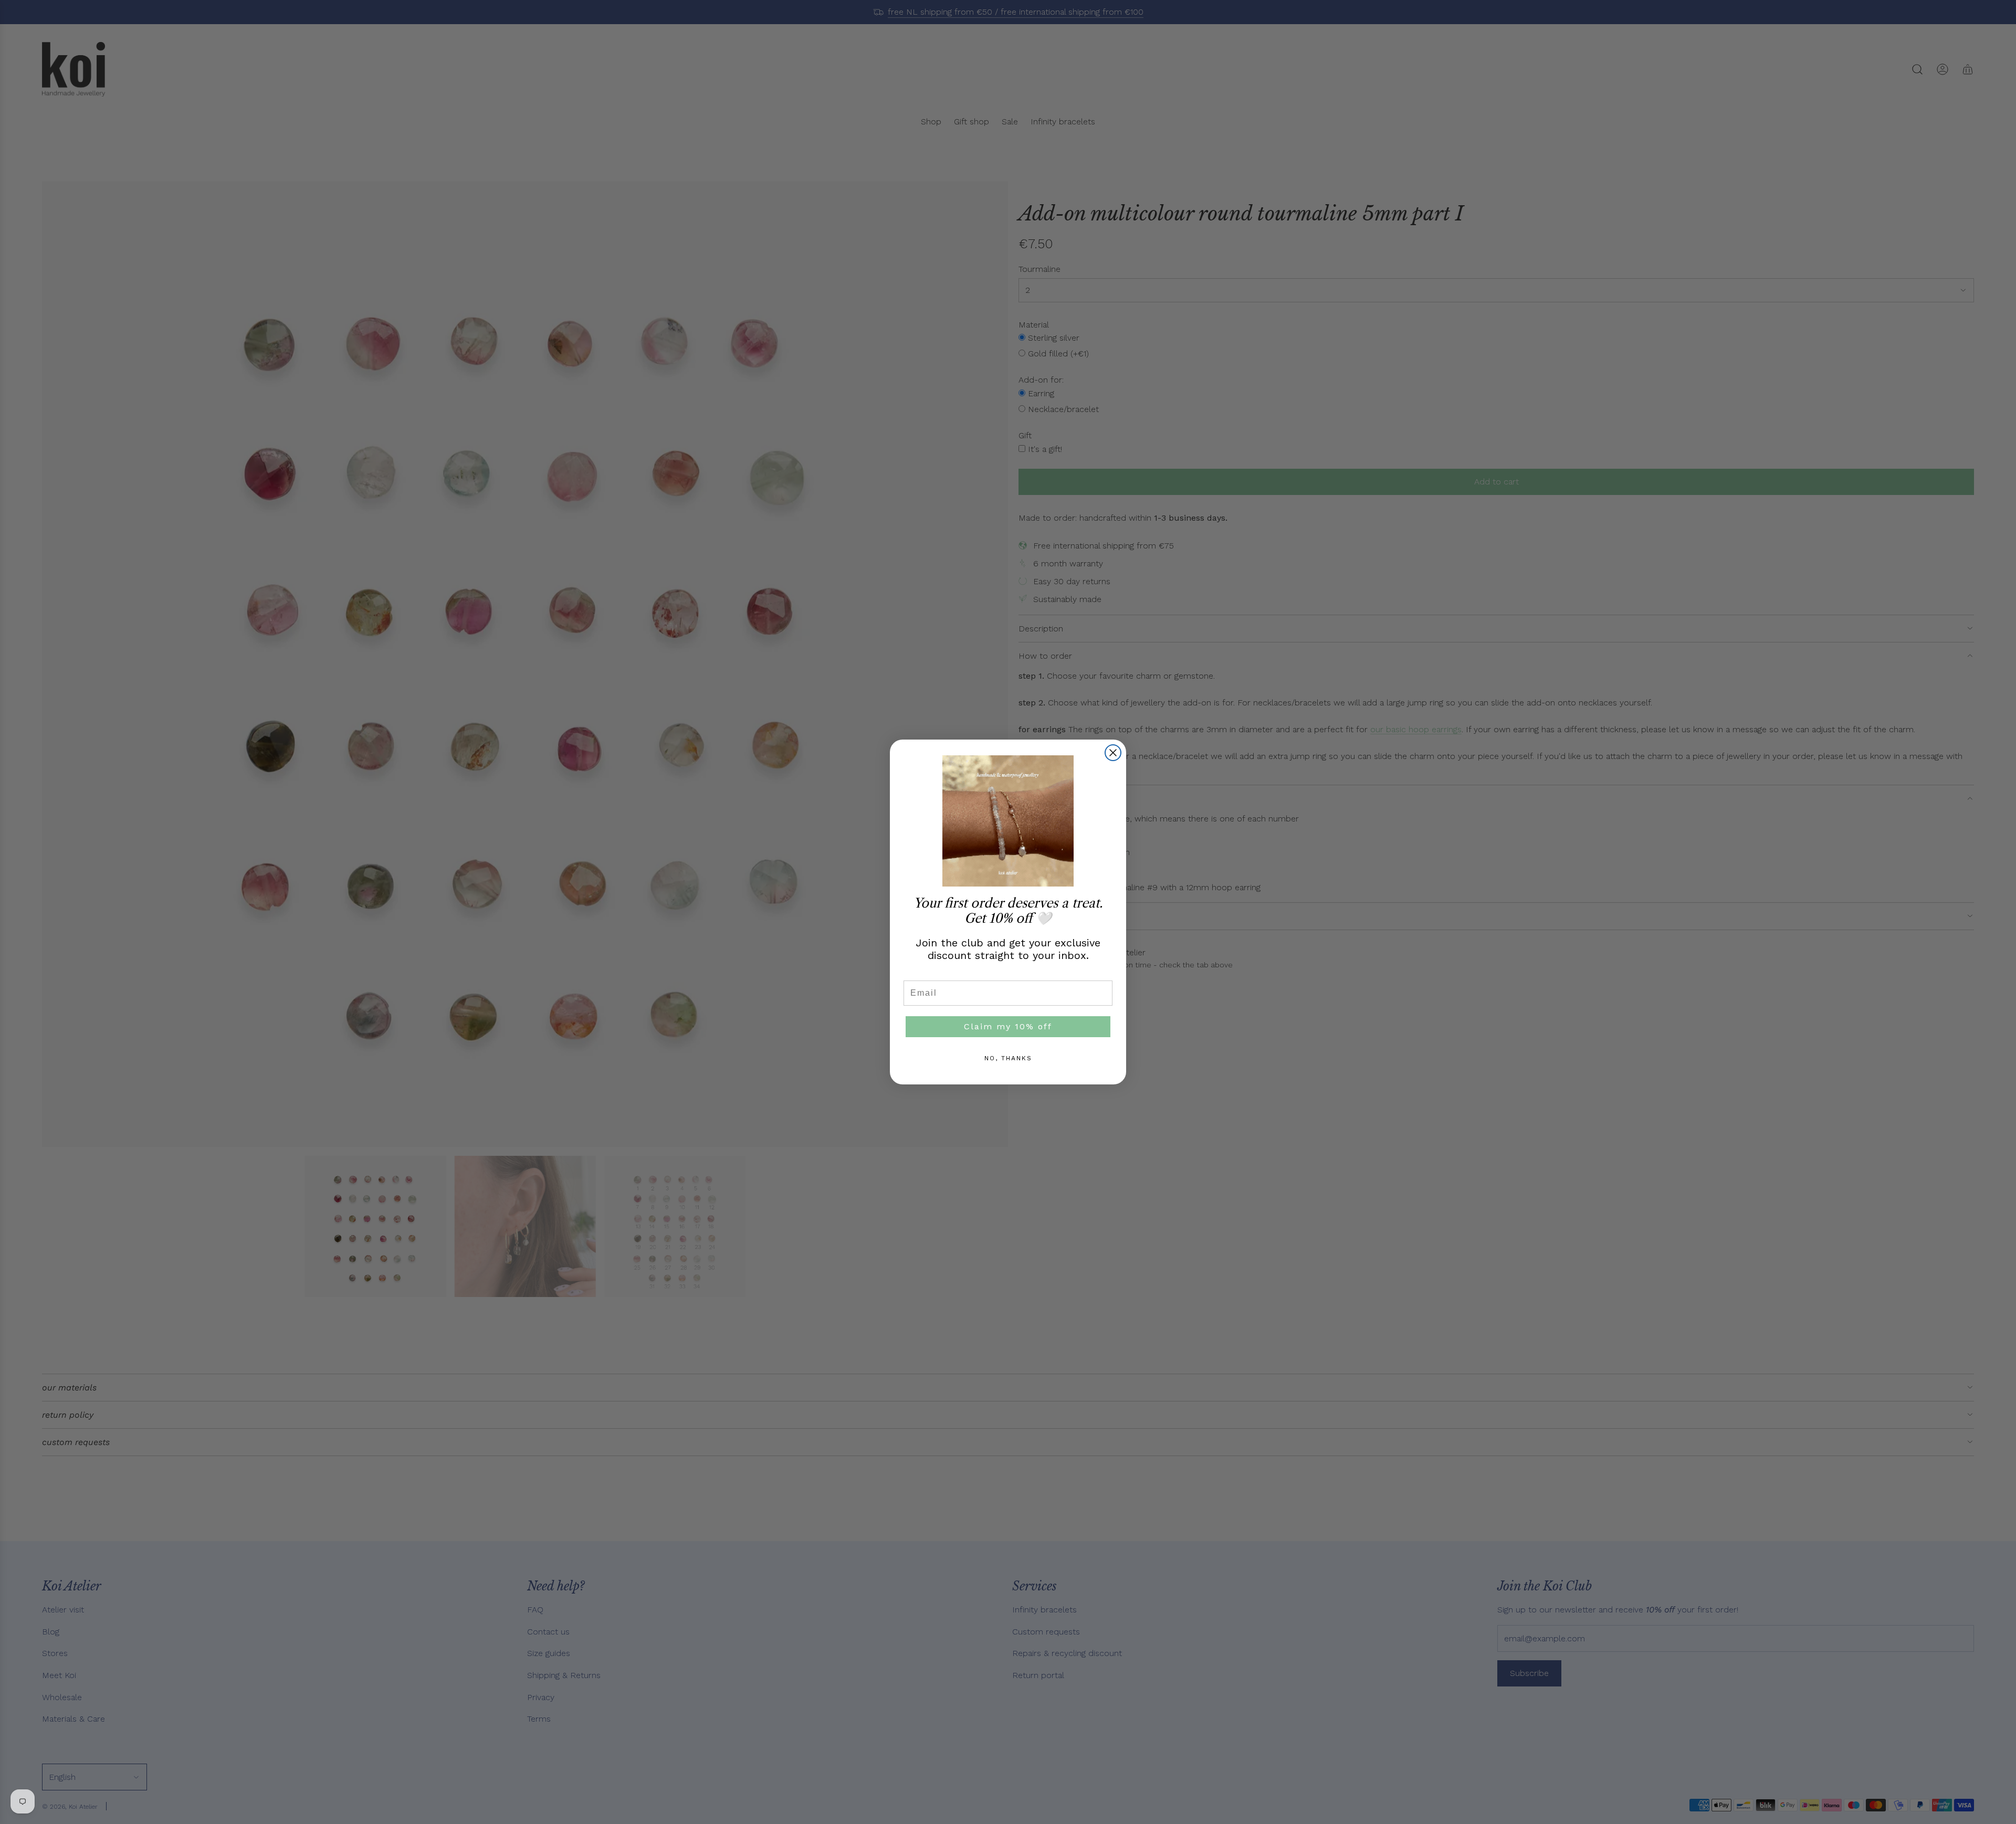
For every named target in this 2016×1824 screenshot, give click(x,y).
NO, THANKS (1008, 1058)
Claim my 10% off (1008, 1026)
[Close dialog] (1113, 753)
